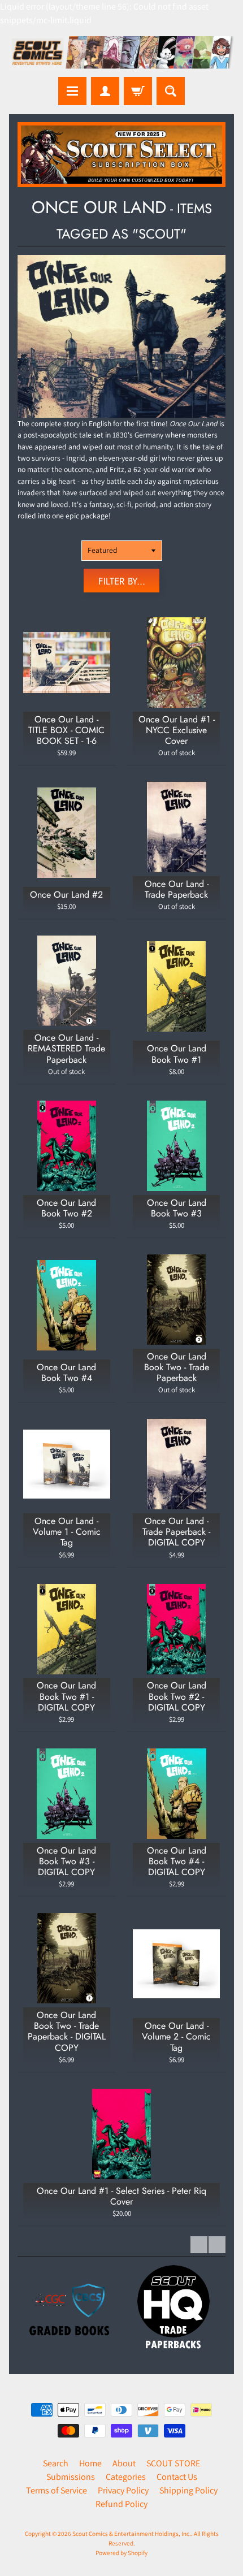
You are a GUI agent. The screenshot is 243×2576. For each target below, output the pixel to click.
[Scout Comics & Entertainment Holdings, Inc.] (121, 54)
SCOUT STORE (173, 2463)
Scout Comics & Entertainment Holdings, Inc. (132, 2534)
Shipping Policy (188, 2490)
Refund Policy (121, 2504)
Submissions (71, 2477)
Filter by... (122, 581)
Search (56, 2463)
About (124, 2463)
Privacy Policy (123, 2490)
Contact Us (177, 2477)
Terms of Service (57, 2490)
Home (90, 2463)
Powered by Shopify (121, 2553)
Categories (126, 2477)
